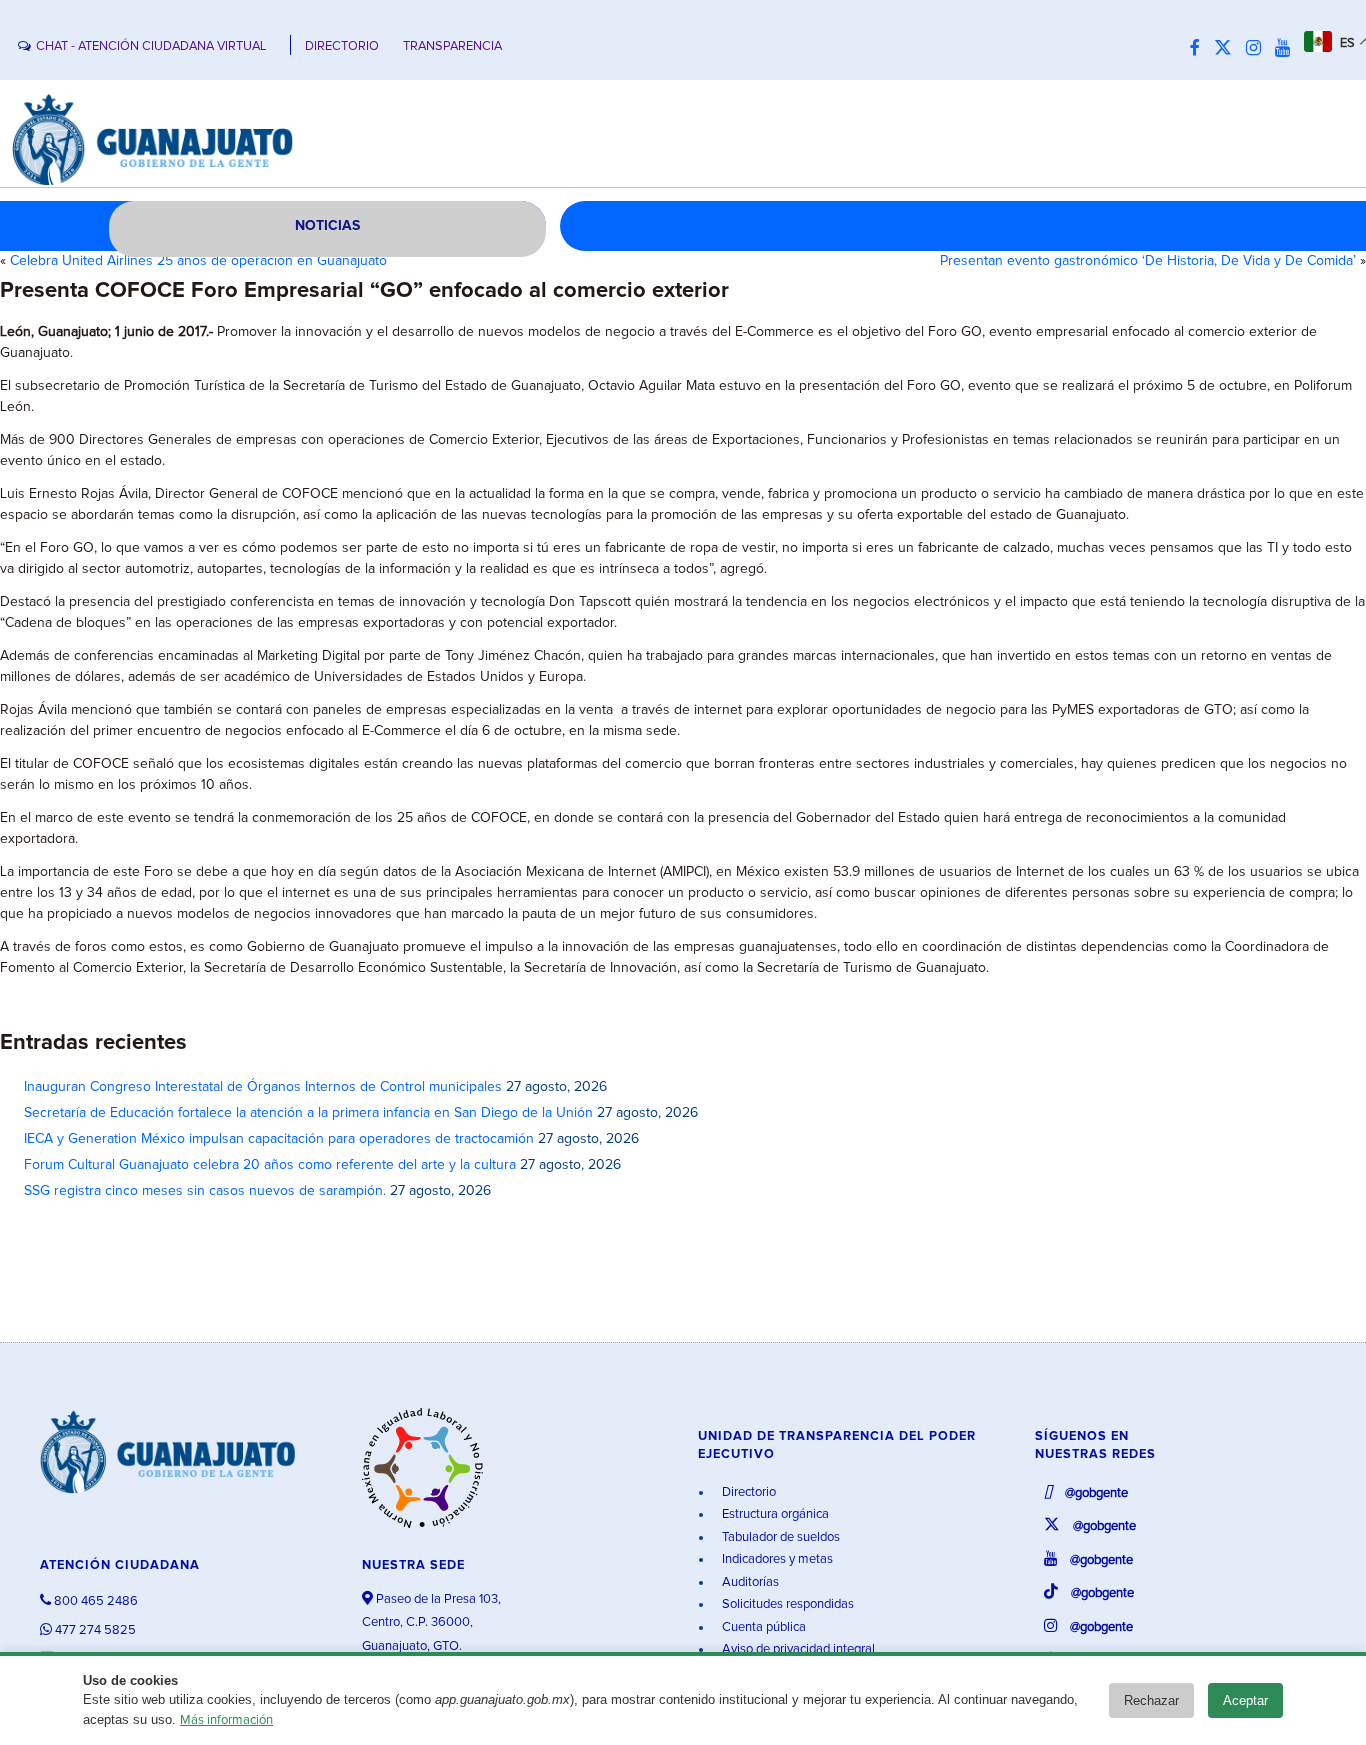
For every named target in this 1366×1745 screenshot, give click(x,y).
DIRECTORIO (342, 46)
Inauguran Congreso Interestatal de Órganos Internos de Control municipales (263, 1087)
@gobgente (1095, 1493)
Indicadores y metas (776, 1559)
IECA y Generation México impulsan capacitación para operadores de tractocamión (279, 1139)
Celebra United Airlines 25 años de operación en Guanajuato (198, 261)
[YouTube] (1287, 49)
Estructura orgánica (774, 1514)
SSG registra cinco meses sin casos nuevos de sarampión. (205, 1191)
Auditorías (749, 1582)
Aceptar (1245, 1700)
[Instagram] (1258, 49)
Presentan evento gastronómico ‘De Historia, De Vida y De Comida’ (1148, 261)
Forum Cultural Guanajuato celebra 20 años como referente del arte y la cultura (270, 1165)
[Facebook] (1200, 49)
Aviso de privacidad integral (797, 1649)
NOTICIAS (327, 226)
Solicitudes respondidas (786, 1604)
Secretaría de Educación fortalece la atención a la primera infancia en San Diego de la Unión (308, 1113)
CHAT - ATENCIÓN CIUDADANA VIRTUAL (151, 46)
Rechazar (1151, 1700)
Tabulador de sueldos (779, 1537)
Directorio (747, 1492)
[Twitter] (1228, 49)
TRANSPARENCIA (452, 46)
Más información (226, 1720)
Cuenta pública (762, 1627)
